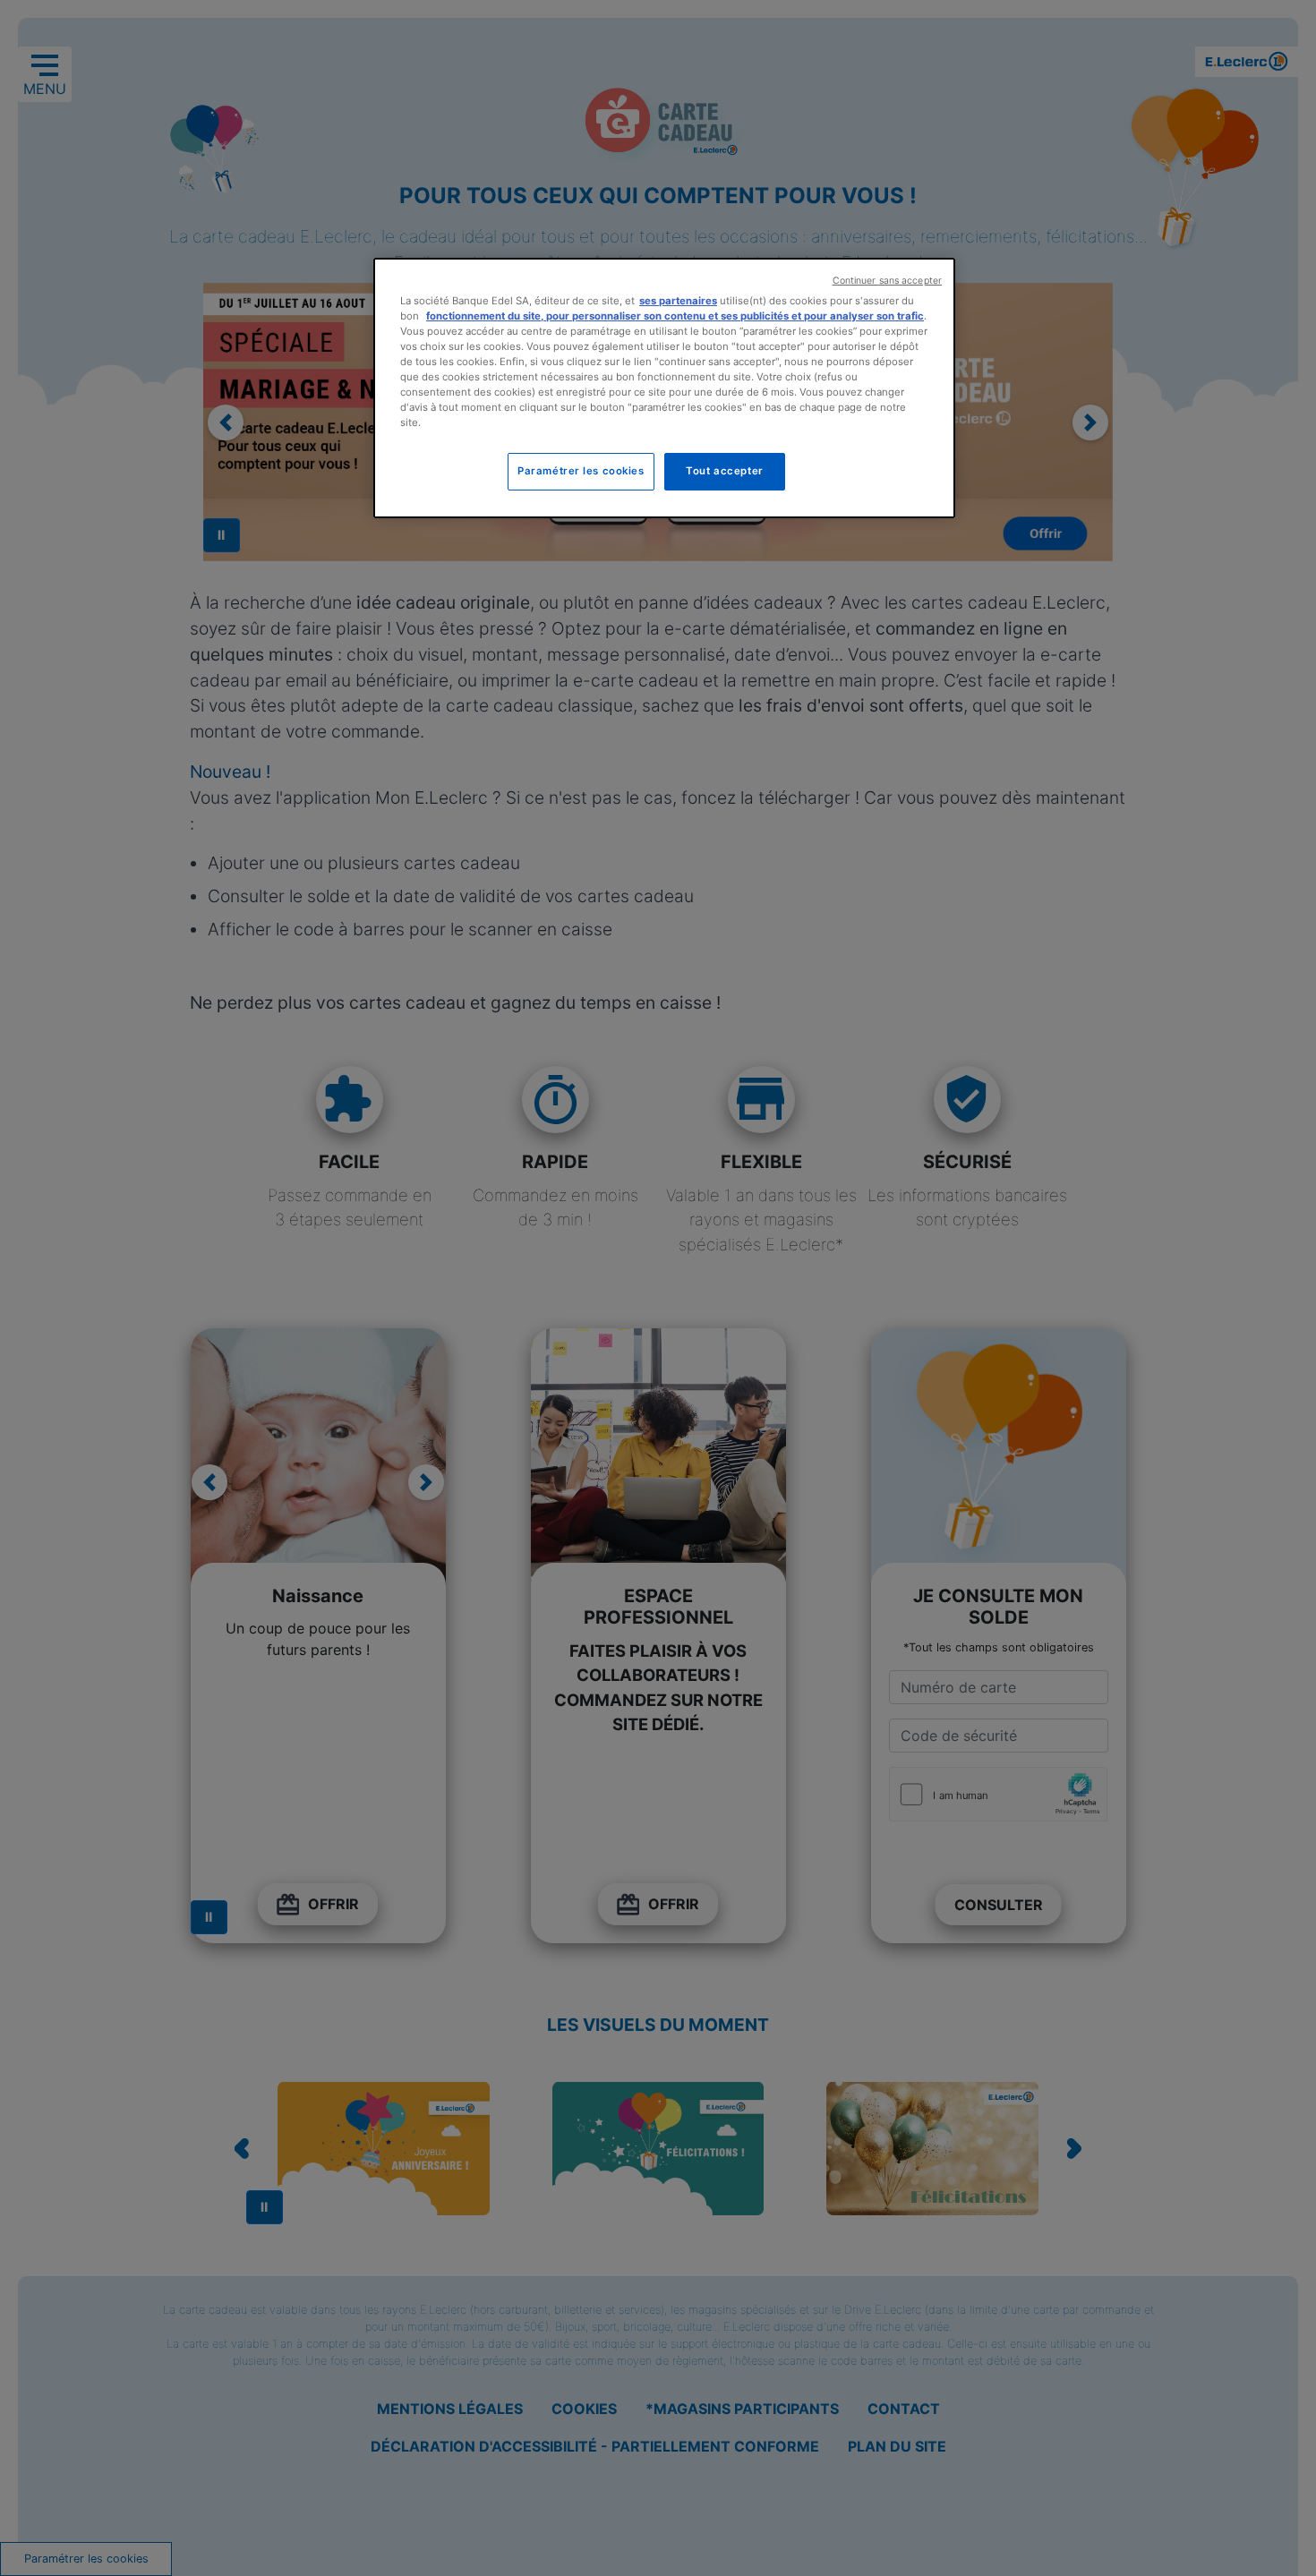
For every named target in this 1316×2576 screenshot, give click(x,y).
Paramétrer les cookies (581, 471)
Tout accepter (724, 471)
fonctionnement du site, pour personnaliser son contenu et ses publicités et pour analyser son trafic (675, 316)
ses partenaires (678, 301)
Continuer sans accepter (887, 281)
